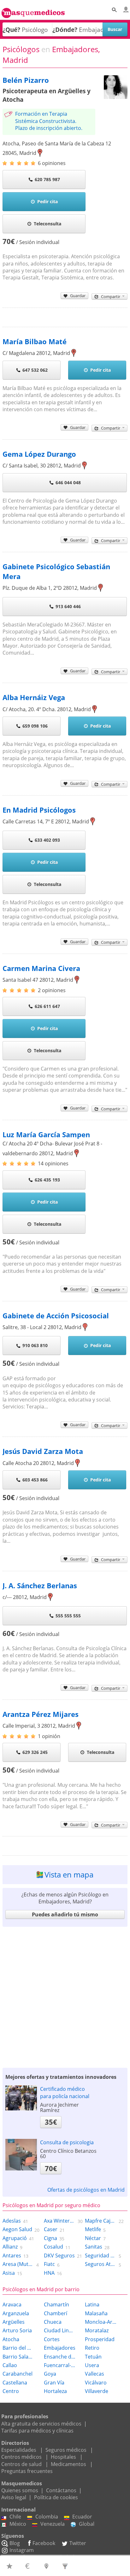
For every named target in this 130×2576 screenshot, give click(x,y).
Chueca (53, 2322)
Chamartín (56, 2304)
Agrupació (15, 2238)
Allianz (10, 2247)
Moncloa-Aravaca (101, 2322)
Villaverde (97, 2391)
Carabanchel (18, 2374)
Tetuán (93, 2357)
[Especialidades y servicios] (66, 2566)
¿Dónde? (65, 30)
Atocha (11, 2339)
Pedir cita (47, 201)
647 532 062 (35, 370)
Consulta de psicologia (67, 2142)
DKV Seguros (59, 2256)
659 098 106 (35, 726)
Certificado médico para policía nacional (65, 2092)
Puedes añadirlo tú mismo (65, 1914)
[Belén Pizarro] (116, 97)
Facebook (44, 2543)
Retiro (92, 2348)
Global (87, 2524)
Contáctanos (61, 2490)
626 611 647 (47, 1006)
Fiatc (49, 2264)
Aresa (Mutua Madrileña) (18, 2264)
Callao (10, 2365)
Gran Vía (54, 2383)
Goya (50, 2374)
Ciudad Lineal (60, 2330)
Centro (11, 2391)
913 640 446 (68, 606)
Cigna (50, 2238)
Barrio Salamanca (18, 2357)
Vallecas (95, 2374)
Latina (92, 2304)
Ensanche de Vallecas (60, 2357)
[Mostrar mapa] (47, 2566)
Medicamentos (68, 2464)
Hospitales (63, 2457)
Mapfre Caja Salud (101, 2221)
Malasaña (96, 2313)
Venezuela (53, 2524)
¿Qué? (11, 30)
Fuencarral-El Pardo (60, 2365)
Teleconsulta (47, 224)
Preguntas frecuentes (27, 2471)
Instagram (22, 2550)
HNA (49, 2273)
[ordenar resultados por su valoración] (10, 2566)
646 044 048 (68, 482)
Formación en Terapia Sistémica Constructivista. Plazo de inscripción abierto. (49, 121)
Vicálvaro (96, 2383)
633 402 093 (47, 840)
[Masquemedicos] (33, 10)
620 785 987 (47, 179)
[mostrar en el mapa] (40, 153)
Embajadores (60, 2348)
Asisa (9, 2273)
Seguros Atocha (101, 2264)
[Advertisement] (65, 1996)
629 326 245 (35, 1752)
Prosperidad (100, 2339)
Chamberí (56, 2313)
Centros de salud (21, 2464)
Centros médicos (21, 2457)
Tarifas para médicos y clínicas (37, 2431)
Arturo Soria (17, 2330)
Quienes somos (20, 2490)
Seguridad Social (101, 2256)
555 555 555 (68, 1616)
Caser (51, 2229)
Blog (15, 2543)
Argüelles (14, 2322)
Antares (12, 2256)
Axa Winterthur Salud (60, 2221)
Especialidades (19, 2450)
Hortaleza (55, 2391)
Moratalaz (97, 2330)
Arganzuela (16, 2313)
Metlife (93, 2229)
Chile (15, 2517)
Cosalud (53, 2247)
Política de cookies (56, 2497)
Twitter (78, 2543)
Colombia (47, 2517)
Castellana (15, 2383)
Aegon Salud (17, 2229)
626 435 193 (47, 1180)
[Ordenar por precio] (29, 2566)
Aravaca (12, 2304)
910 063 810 (35, 1345)
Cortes (52, 2339)
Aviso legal (14, 2497)
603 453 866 (35, 1480)
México (18, 2524)
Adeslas (12, 2221)
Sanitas (94, 2247)
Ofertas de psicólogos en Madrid (86, 2190)
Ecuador (82, 2517)
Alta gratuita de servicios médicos (41, 2424)
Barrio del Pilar (18, 2348)
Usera (92, 2365)
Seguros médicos (66, 2450)
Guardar (78, 296)
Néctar (93, 2238)
